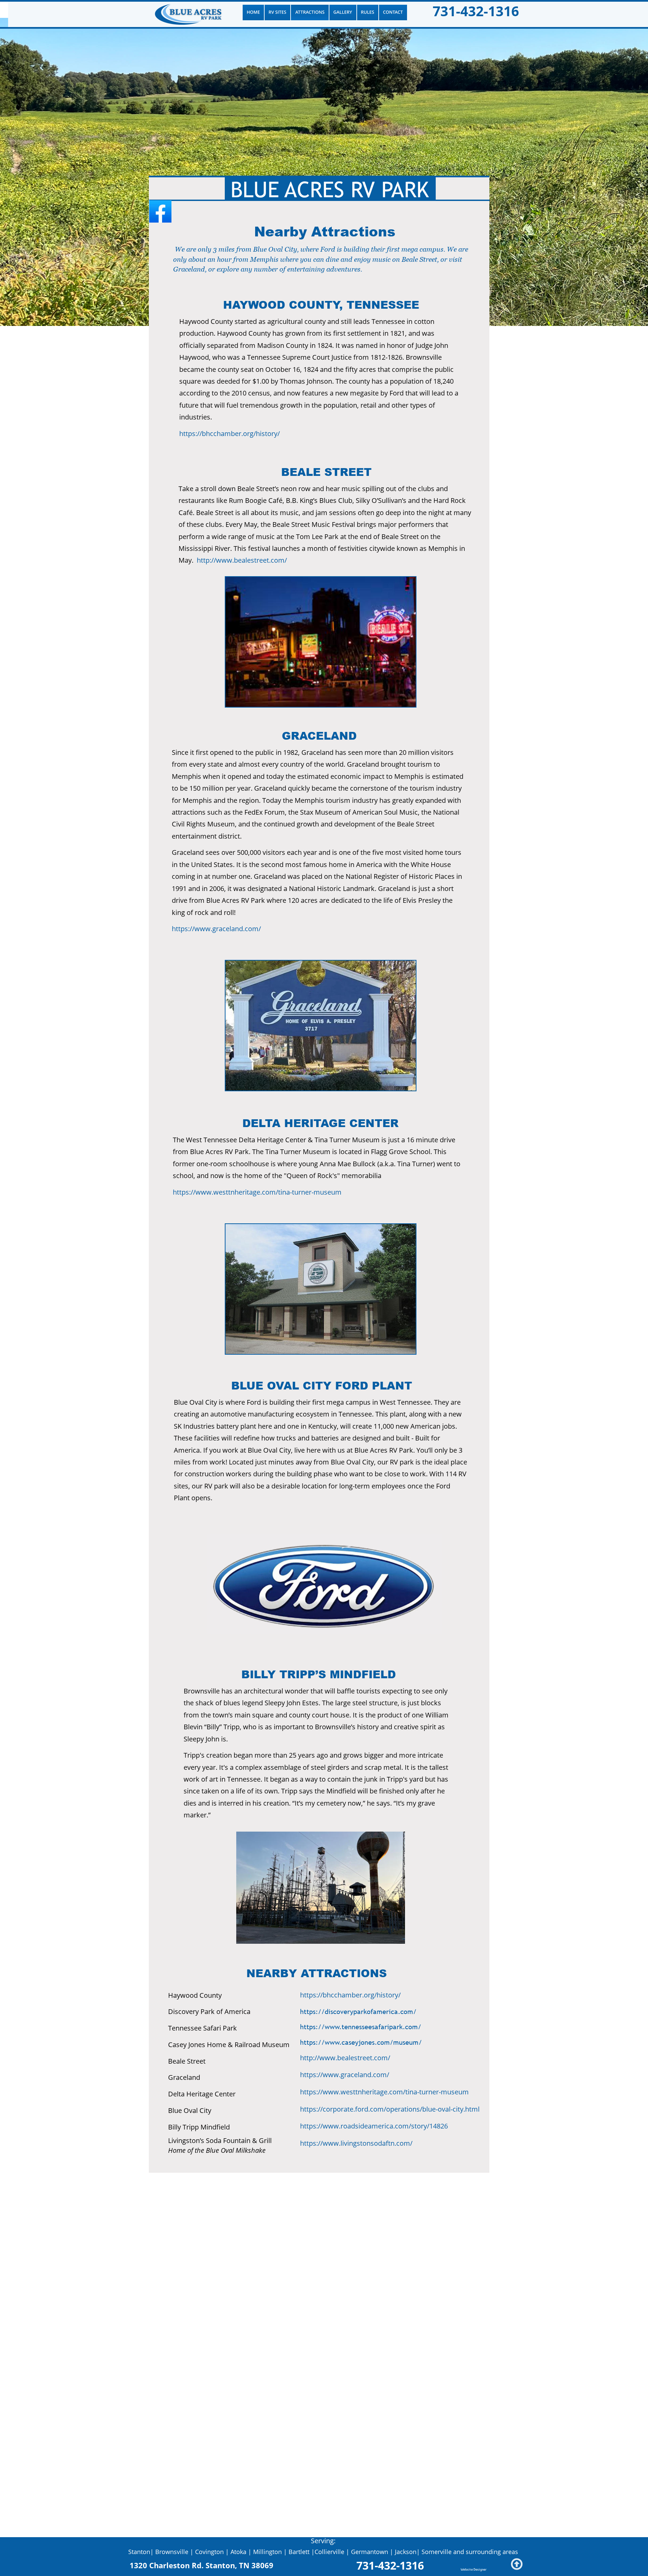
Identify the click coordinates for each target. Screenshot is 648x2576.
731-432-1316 (476, 11)
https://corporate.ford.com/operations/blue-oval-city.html (390, 2109)
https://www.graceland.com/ (216, 929)
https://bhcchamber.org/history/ (230, 433)
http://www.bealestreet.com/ (242, 560)
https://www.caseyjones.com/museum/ (361, 2042)
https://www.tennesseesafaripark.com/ (361, 2027)
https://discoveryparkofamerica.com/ (358, 2012)
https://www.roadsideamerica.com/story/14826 (374, 2126)
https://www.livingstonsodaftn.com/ (356, 2143)
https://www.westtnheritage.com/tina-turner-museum (257, 1192)
